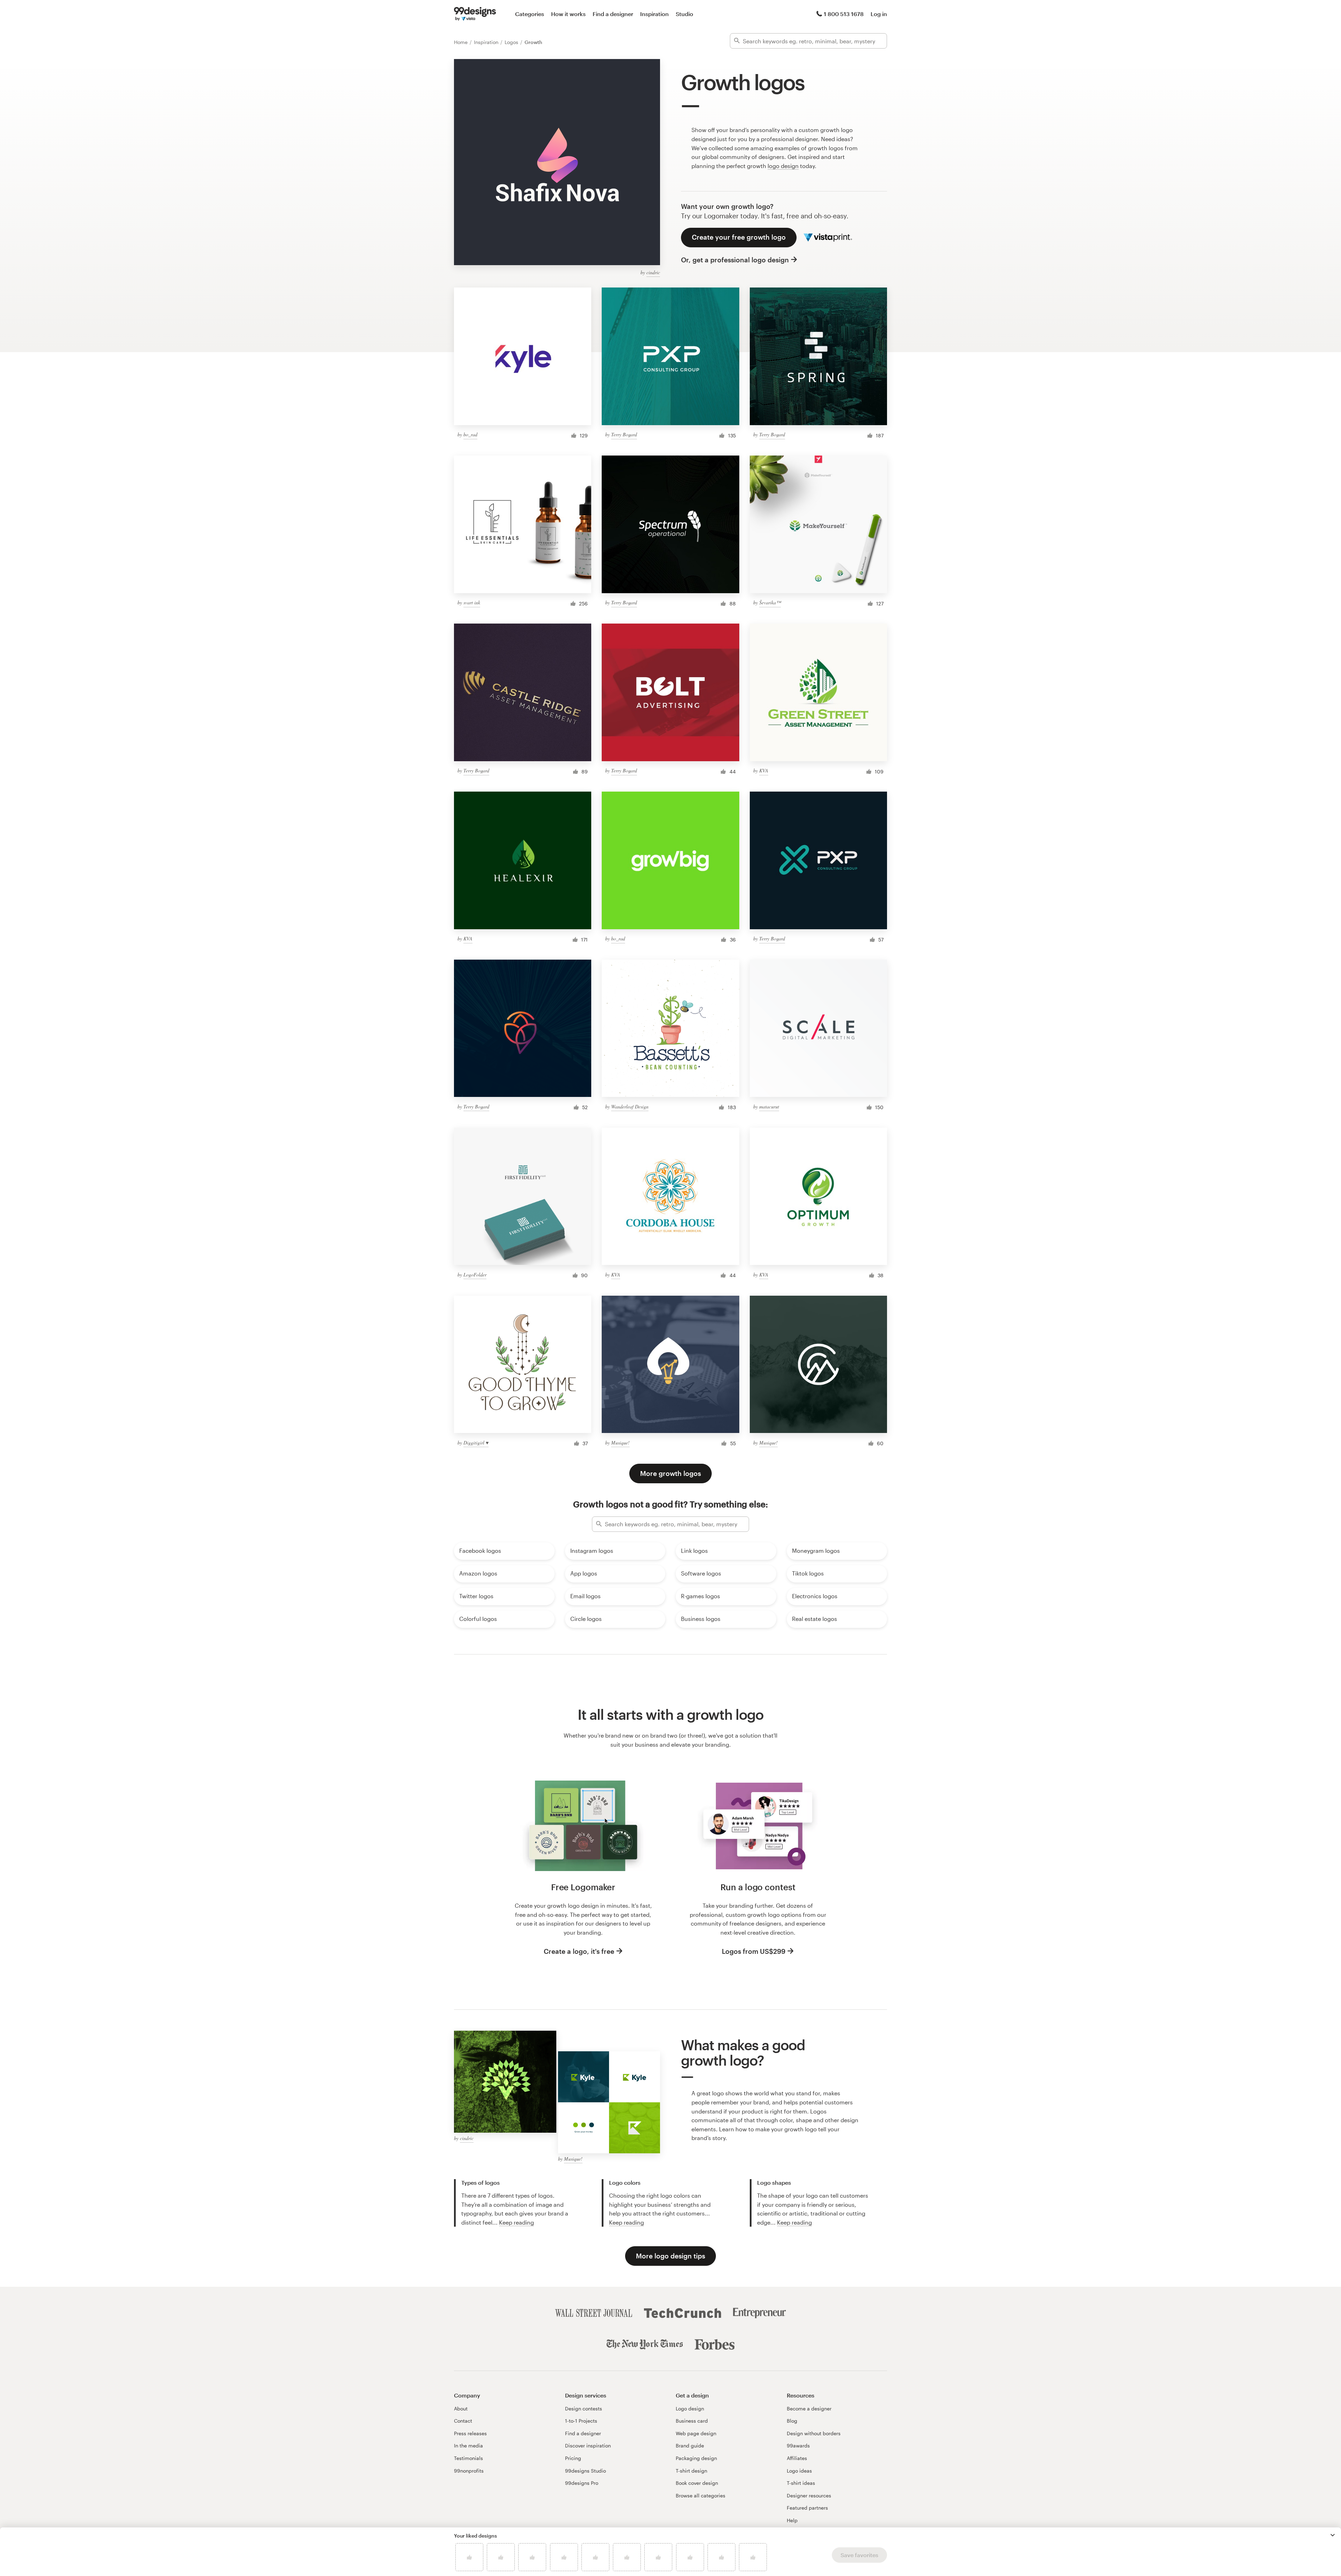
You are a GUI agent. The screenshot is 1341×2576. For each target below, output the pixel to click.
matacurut (769, 1107)
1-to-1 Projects (581, 2421)
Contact (463, 2421)
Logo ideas (799, 2471)
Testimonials (468, 2458)
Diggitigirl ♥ (476, 1443)
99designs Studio (585, 2471)
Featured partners (807, 2508)
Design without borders (814, 2433)
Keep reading (516, 2222)
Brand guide (690, 2446)
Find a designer (613, 14)
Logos (512, 42)
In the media (468, 2446)
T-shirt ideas (801, 2483)
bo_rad (470, 434)
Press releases (470, 2433)
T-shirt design (691, 2471)
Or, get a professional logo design (735, 260)
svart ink (472, 602)
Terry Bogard (624, 434)
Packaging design (696, 2458)
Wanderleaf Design (630, 1107)
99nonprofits (469, 2471)
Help (792, 2520)
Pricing (573, 2458)
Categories (530, 14)
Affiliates (797, 2458)
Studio (684, 14)
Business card (692, 2421)
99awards (798, 2446)
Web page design (696, 2433)
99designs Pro (582, 2483)
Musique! (620, 1443)
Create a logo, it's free (579, 1951)
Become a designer (809, 2408)
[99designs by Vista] (475, 14)
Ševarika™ (770, 602)
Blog (792, 2421)
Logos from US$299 (754, 1951)
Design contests (584, 2408)
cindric (653, 272)
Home (461, 42)
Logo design (690, 2408)
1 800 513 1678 (844, 14)
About (461, 2408)
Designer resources (809, 2495)
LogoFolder (475, 1275)
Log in (879, 14)
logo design (783, 166)
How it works (568, 14)
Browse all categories (701, 2495)
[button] (1333, 2535)
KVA (764, 770)
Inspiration (654, 14)
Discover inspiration (588, 2446)
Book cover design (697, 2483)
